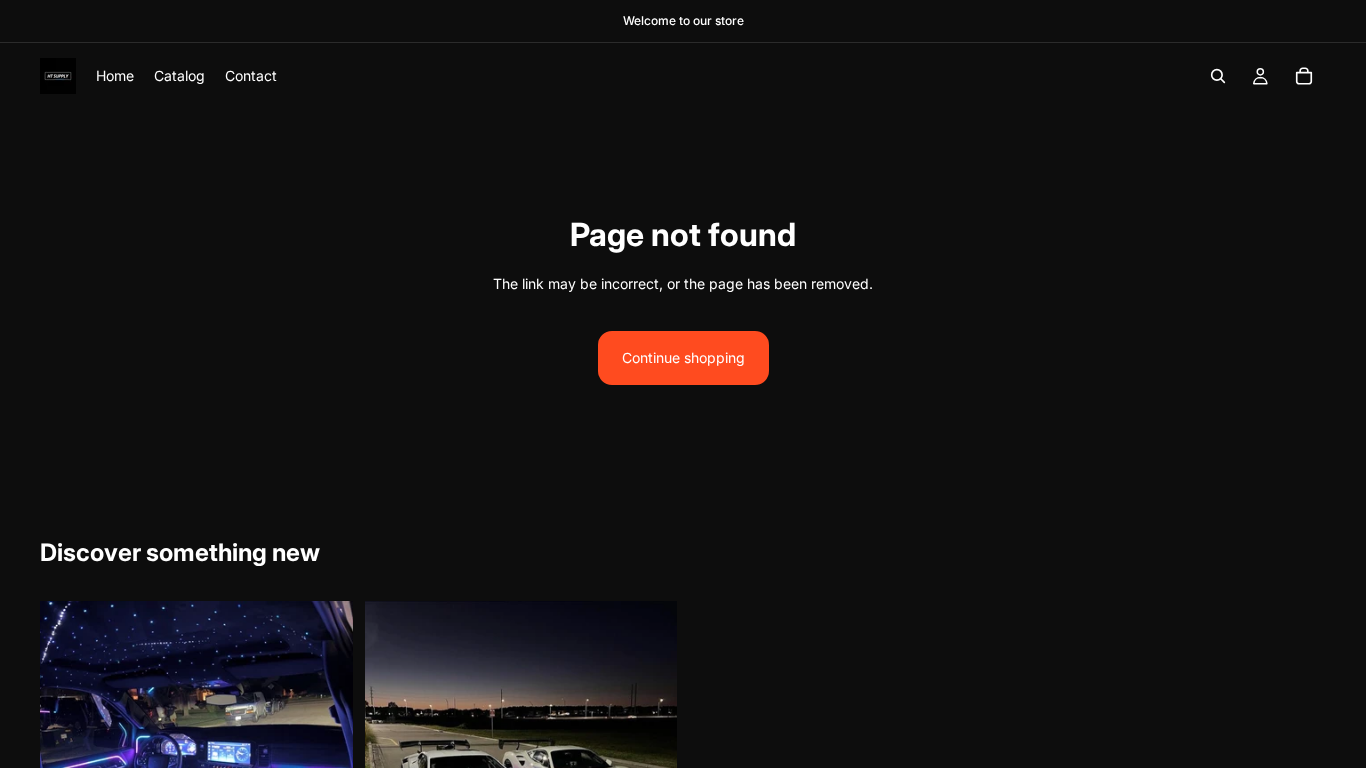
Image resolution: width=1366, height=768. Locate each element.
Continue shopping (683, 357)
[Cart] (1304, 76)
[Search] (1218, 76)
